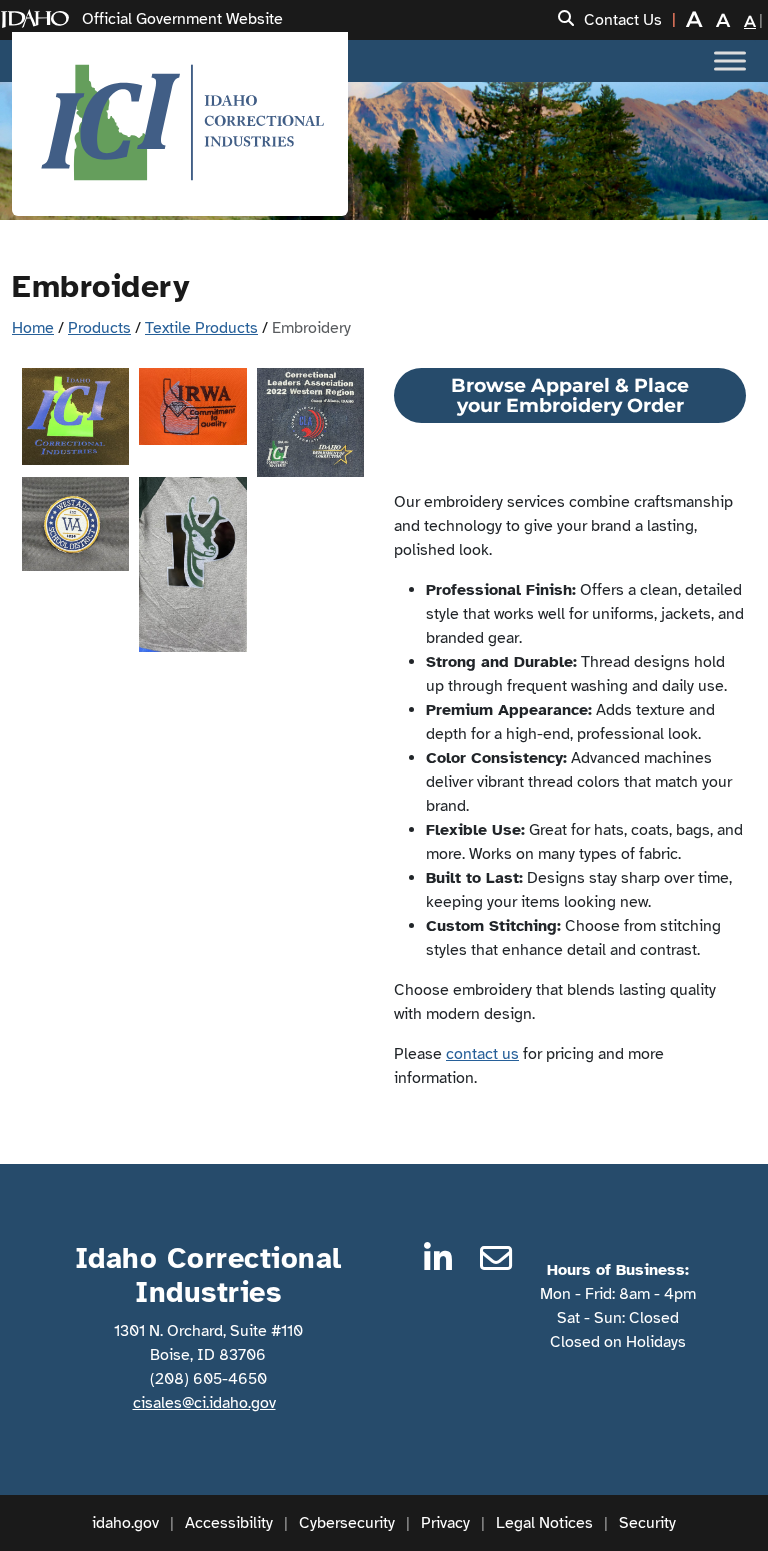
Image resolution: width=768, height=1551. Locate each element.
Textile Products (201, 328)
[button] (566, 19)
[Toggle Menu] (730, 60)
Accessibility (229, 1523)
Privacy (445, 1523)
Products (99, 328)
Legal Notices (544, 1523)
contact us (482, 1054)
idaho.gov (125, 1523)
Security (647, 1523)
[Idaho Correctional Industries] (180, 124)
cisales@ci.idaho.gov (204, 1403)
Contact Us (623, 20)
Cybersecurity (347, 1523)
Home (33, 328)
